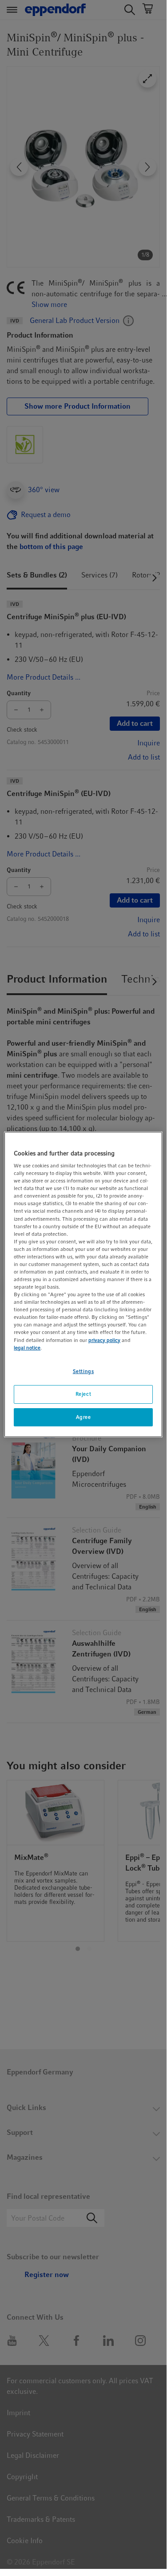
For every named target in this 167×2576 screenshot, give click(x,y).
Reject (83, 1394)
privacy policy (104, 1340)
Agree (83, 1417)
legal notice (27, 1348)
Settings (83, 1371)
